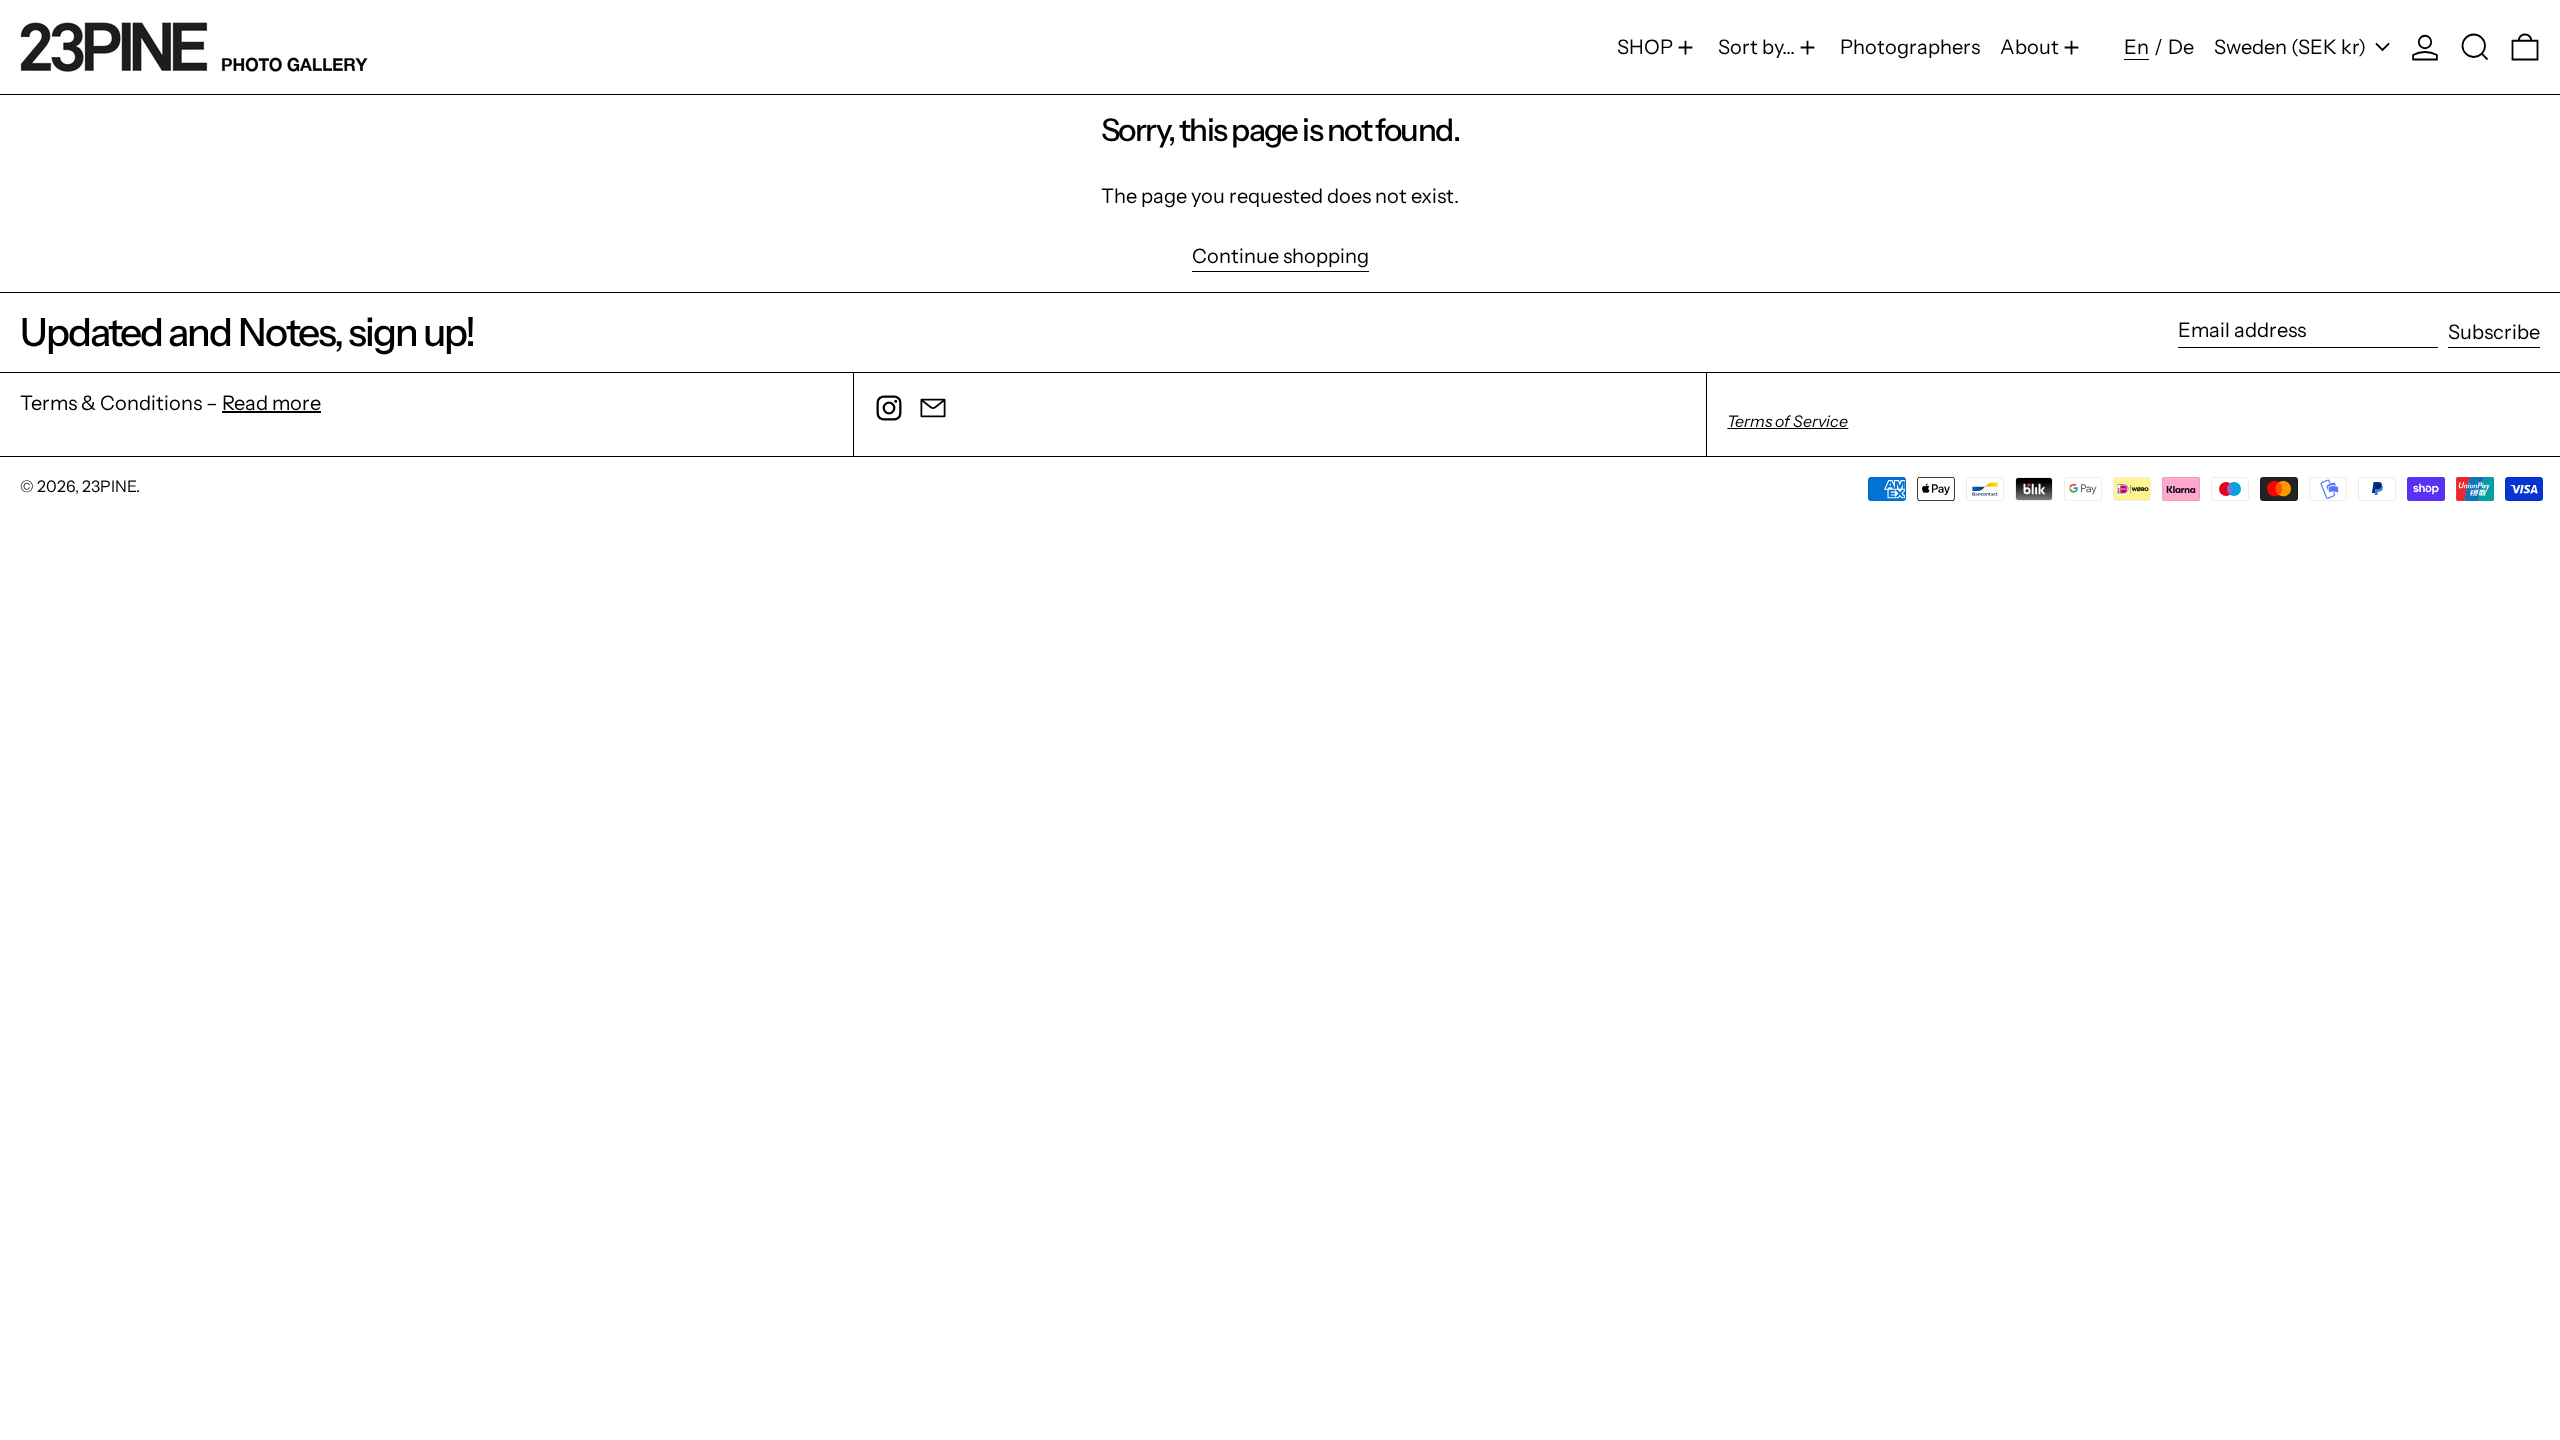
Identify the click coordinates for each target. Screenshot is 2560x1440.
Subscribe (2494, 332)
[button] (2475, 47)
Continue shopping (1280, 257)
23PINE (109, 486)
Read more (271, 403)
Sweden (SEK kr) (2292, 47)
